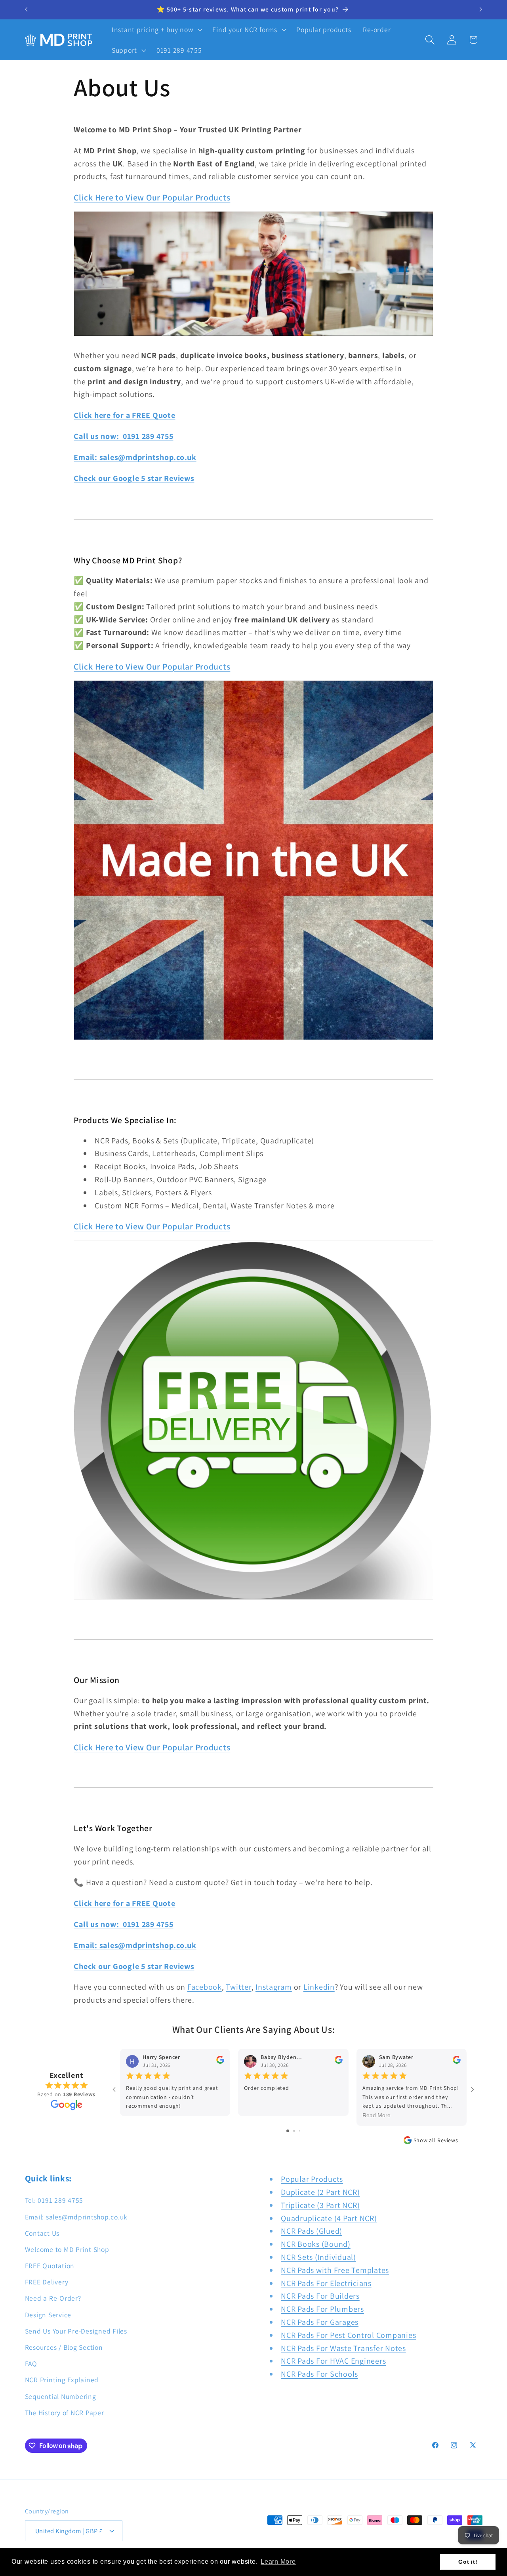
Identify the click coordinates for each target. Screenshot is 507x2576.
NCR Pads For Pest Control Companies (348, 2335)
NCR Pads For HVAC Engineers (333, 2361)
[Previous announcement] (26, 10)
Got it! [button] (468, 2562)
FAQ (31, 2363)
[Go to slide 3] (300, 2131)
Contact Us (42, 2233)
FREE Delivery (47, 2282)
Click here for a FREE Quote (124, 415)
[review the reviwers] (220, 2062)
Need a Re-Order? (53, 2298)
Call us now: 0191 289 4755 (123, 436)
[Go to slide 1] (288, 2131)
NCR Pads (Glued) (312, 2231)
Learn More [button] (278, 2562)
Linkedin (319, 1987)
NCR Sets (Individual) (318, 2257)
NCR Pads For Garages (320, 2322)
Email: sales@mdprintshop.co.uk (135, 457)
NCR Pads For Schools (319, 2374)
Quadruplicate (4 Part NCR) (329, 2218)
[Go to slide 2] (294, 2131)
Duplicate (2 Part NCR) (320, 2192)
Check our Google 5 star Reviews (134, 478)
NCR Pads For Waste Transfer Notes (343, 2348)
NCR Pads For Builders (320, 2296)
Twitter (238, 1987)
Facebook (205, 1987)
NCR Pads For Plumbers (322, 2309)
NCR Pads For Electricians (326, 2283)
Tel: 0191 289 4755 (54, 2200)
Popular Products (312, 2179)
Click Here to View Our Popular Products (152, 197)
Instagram (274, 1987)
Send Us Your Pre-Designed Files (76, 2331)
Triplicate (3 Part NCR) (320, 2205)
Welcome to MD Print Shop (67, 2249)
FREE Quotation (50, 2266)
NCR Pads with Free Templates (335, 2270)
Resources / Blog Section (64, 2347)
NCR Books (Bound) (316, 2244)
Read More (376, 2116)
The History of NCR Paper (65, 2413)
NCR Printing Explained (62, 2380)
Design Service (48, 2315)
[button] (156, 30)
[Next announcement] (481, 10)
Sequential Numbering (61, 2396)
